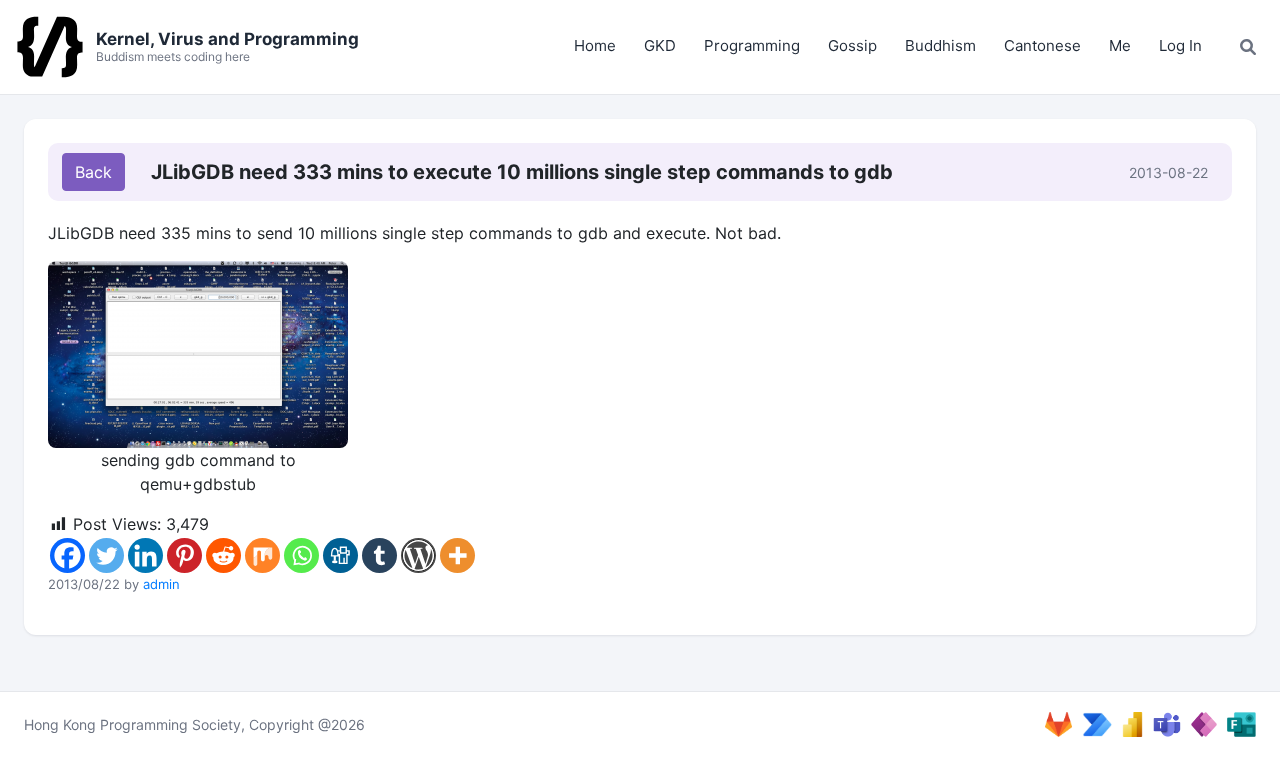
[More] (457, 555)
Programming (752, 45)
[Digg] (340, 555)
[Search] (1248, 47)
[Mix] (262, 555)
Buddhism (940, 45)
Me (1120, 45)
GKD (660, 45)
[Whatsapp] (301, 555)
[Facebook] (67, 555)
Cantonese (1042, 45)
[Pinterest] (184, 555)
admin (161, 584)
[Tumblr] (379, 555)
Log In (1180, 45)
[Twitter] (106, 555)
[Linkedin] (145, 555)
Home (595, 45)
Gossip (852, 45)
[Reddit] (223, 555)
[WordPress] (418, 555)
